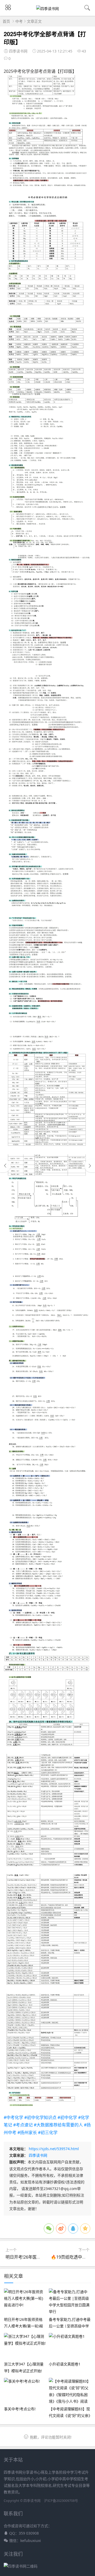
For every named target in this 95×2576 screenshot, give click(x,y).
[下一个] (90, 1166)
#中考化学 (13, 2117)
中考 (19, 21)
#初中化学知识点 (40, 2117)
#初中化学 (67, 2117)
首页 (6, 21)
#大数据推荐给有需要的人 (58, 2125)
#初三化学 (48, 2132)
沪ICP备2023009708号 (61, 2501)
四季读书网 (38, 2155)
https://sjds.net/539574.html (54, 2149)
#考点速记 (23, 2125)
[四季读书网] (47, 9)
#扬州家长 (27, 2132)
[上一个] (5, 1166)
